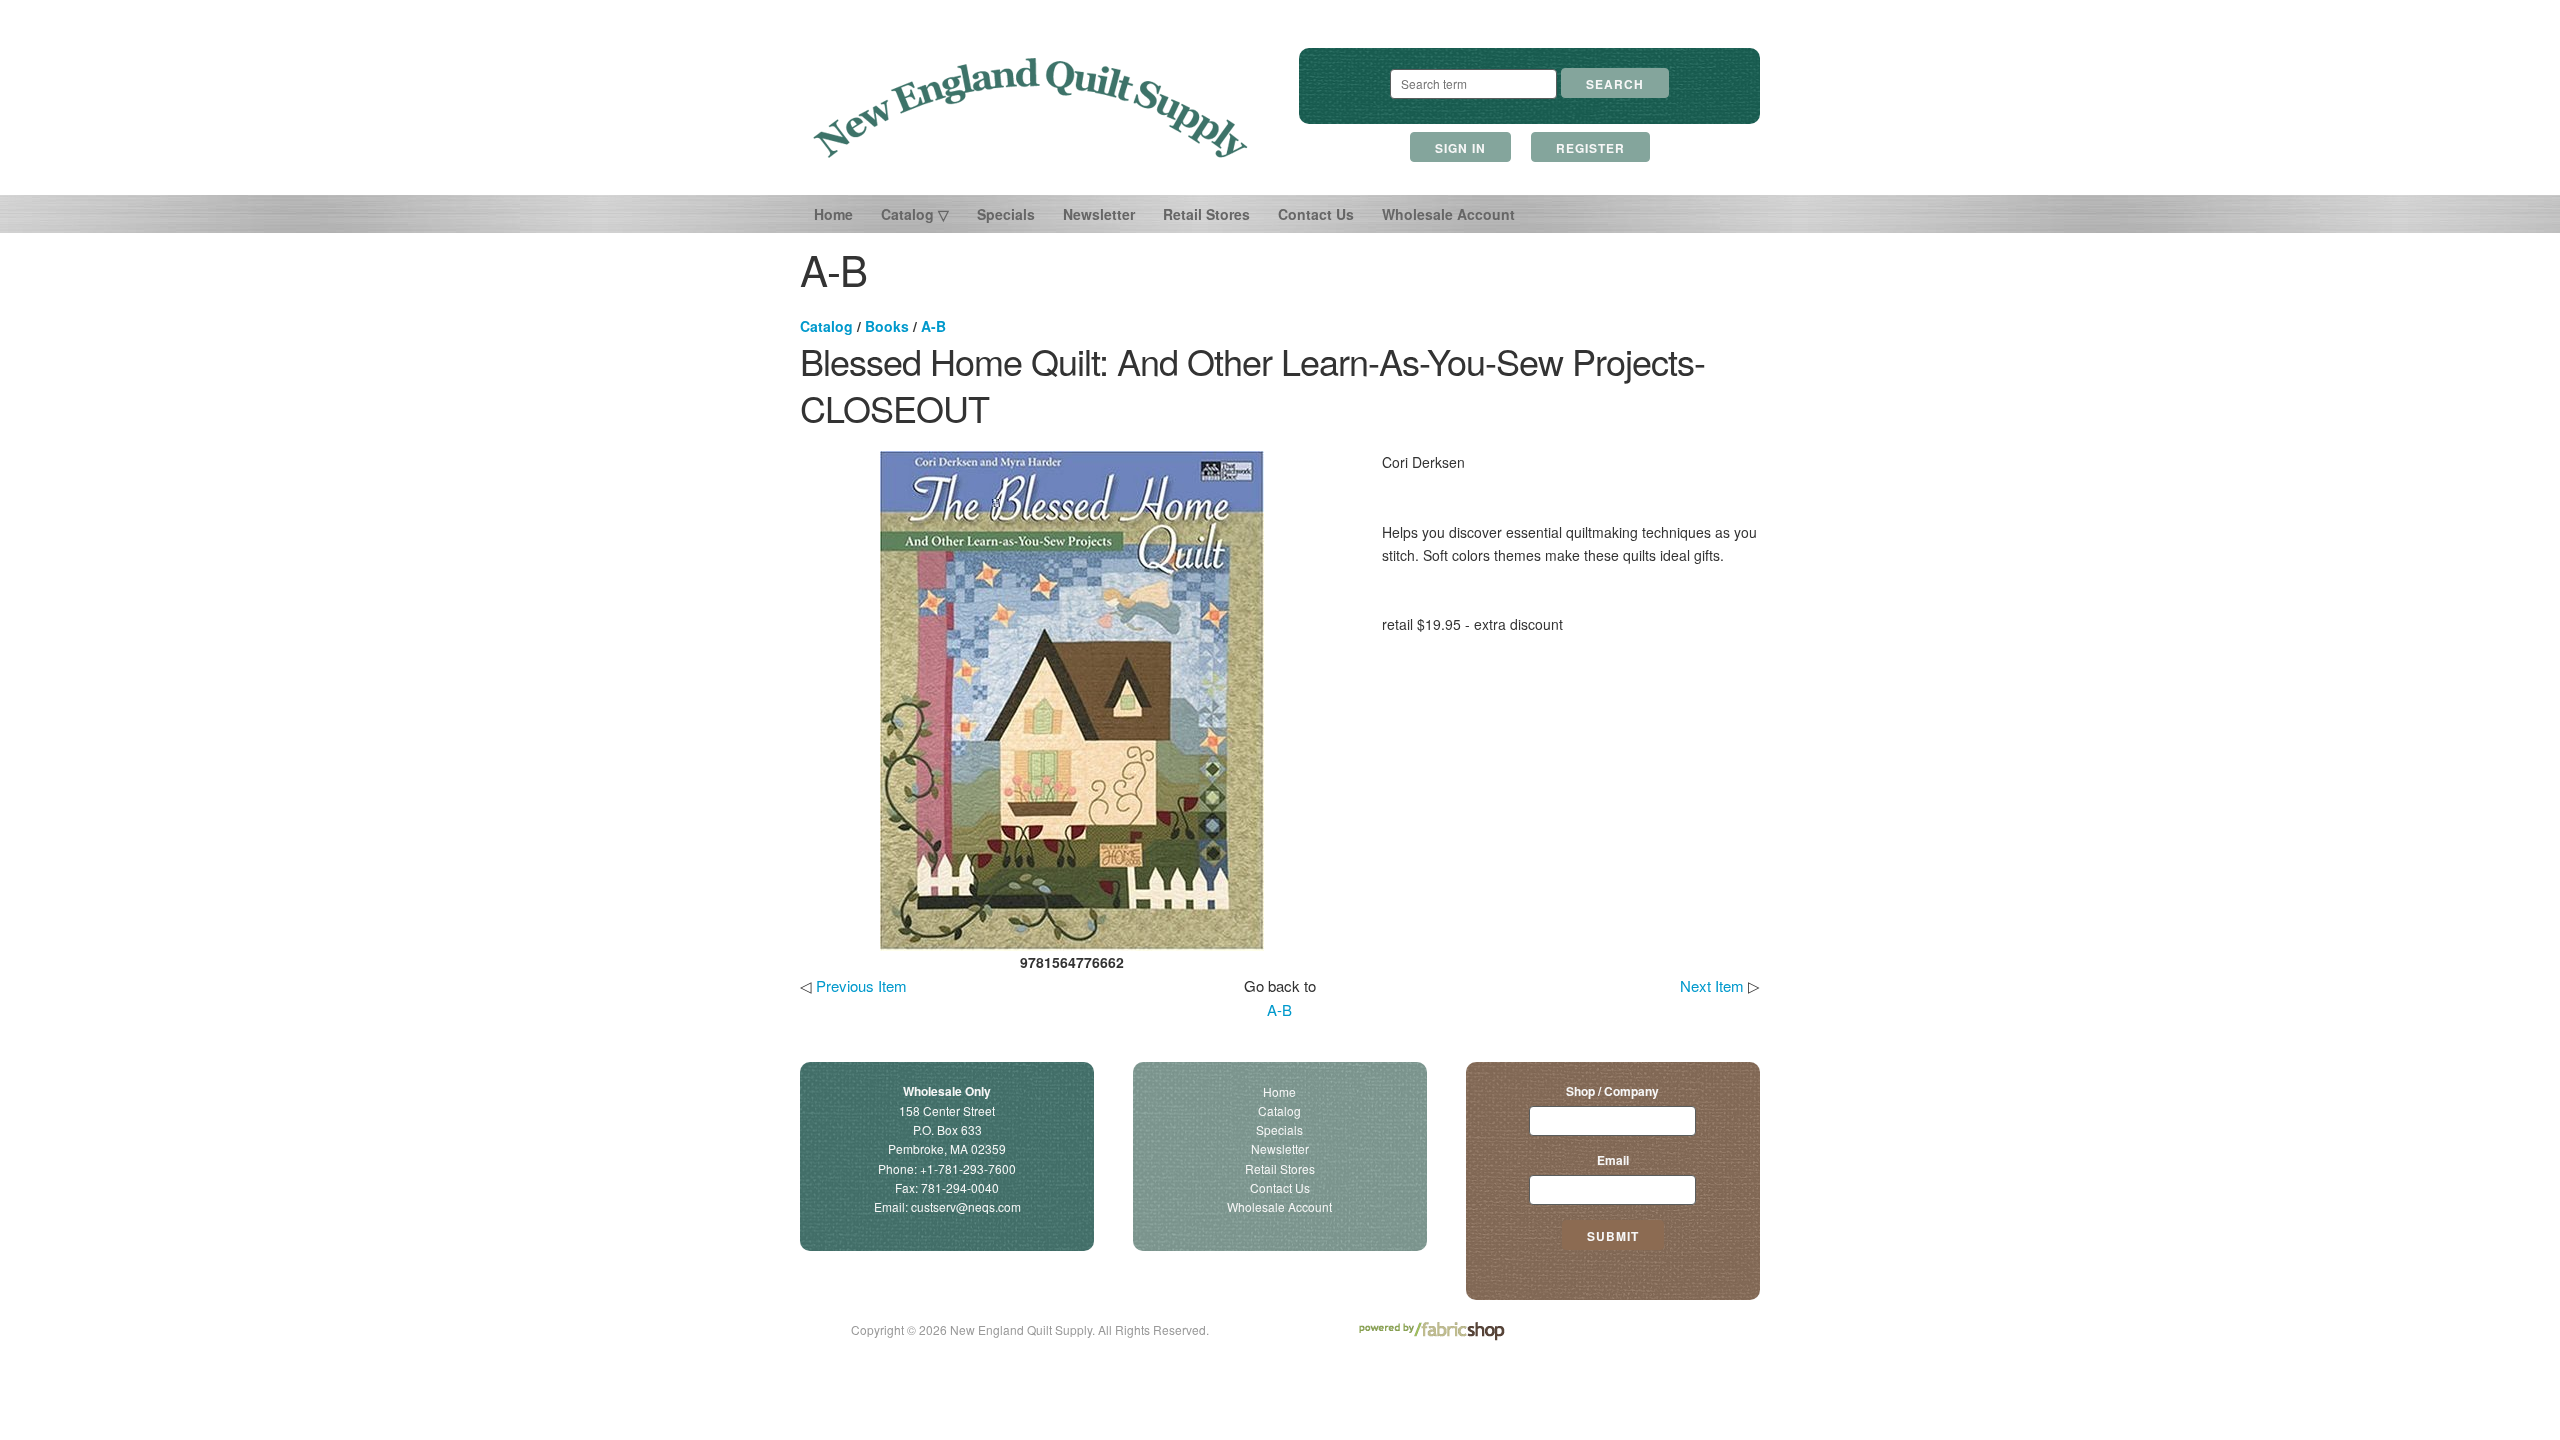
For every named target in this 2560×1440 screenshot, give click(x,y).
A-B (933, 326)
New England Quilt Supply (1030, 108)
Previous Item (861, 985)
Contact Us (1316, 214)
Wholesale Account (1448, 214)
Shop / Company (1612, 1091)
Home (833, 214)
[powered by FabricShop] (1431, 1331)
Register (1590, 148)
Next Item (1712, 985)
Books (887, 326)
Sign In (1460, 148)
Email (1613, 1160)
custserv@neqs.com (966, 1206)
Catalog (826, 326)
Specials (1006, 214)
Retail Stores (1206, 214)
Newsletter (1099, 214)
